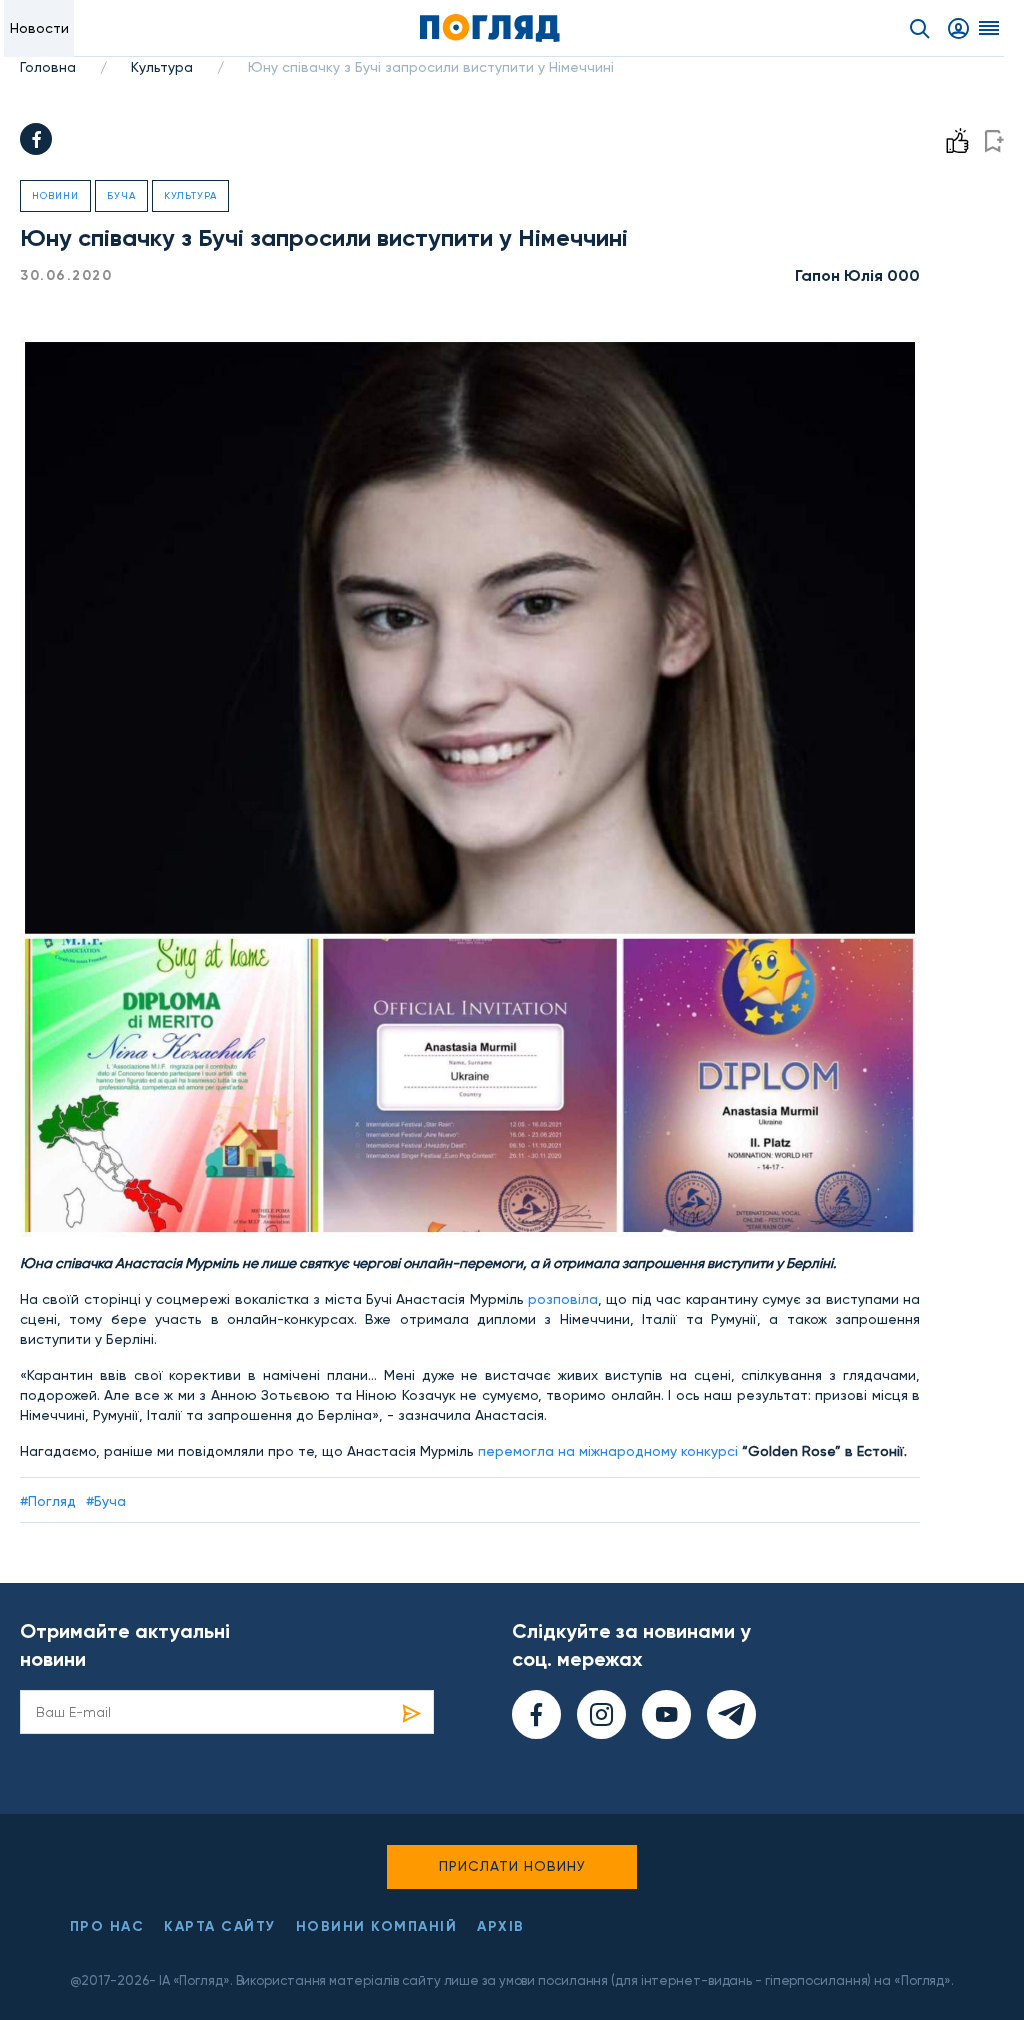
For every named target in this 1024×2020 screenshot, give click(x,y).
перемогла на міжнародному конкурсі (608, 1451)
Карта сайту (220, 1926)
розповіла (563, 1299)
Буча (121, 195)
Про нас (107, 1926)
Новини (55, 195)
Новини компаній (377, 1926)
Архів (501, 1926)
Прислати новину (512, 1866)
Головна (48, 67)
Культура (162, 67)
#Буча (106, 1501)
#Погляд (48, 1501)
